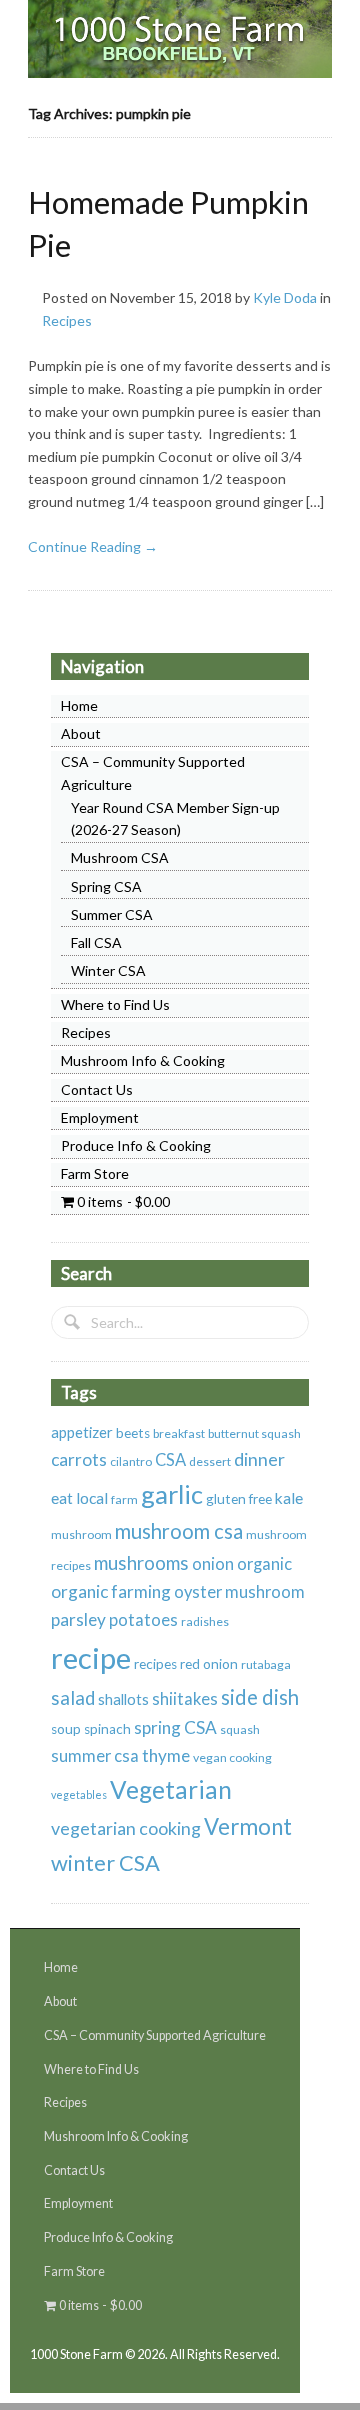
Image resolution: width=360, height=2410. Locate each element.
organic (264, 1564)
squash (240, 1729)
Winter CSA (108, 970)
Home (79, 705)
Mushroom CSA (120, 857)
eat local (79, 1498)
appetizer (82, 1432)
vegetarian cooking (126, 1828)
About (81, 733)
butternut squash (254, 1433)
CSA (170, 1460)
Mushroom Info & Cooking (143, 1060)
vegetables (79, 1794)
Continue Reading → (93, 546)
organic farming (111, 1591)
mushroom (81, 1534)
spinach (107, 1729)
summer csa (95, 1756)
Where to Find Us (115, 1004)
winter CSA (105, 1862)
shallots (123, 1699)
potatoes (143, 1620)
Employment (100, 1117)
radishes (205, 1621)
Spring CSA (106, 886)
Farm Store (95, 1173)
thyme (166, 1755)
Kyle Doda (285, 297)
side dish (260, 1697)
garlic (172, 1494)
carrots (79, 1459)
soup (66, 1729)
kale (289, 1498)
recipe (91, 1657)
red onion (209, 1664)
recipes (155, 1664)
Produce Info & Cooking (136, 1145)
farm (124, 1499)
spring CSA (175, 1727)
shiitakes (185, 1699)
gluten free (239, 1499)
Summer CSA (112, 914)
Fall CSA (96, 942)
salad (73, 1698)
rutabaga (266, 1664)
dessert (210, 1461)
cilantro (131, 1461)
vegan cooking (232, 1757)
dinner (259, 1459)
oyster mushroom (239, 1592)
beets (133, 1433)
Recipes (67, 320)
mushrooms (141, 1563)
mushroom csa (179, 1531)
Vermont (248, 1826)
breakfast (179, 1433)
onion (213, 1564)
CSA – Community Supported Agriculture (155, 2035)
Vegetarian (171, 1789)
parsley (78, 1619)
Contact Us (97, 1089)
